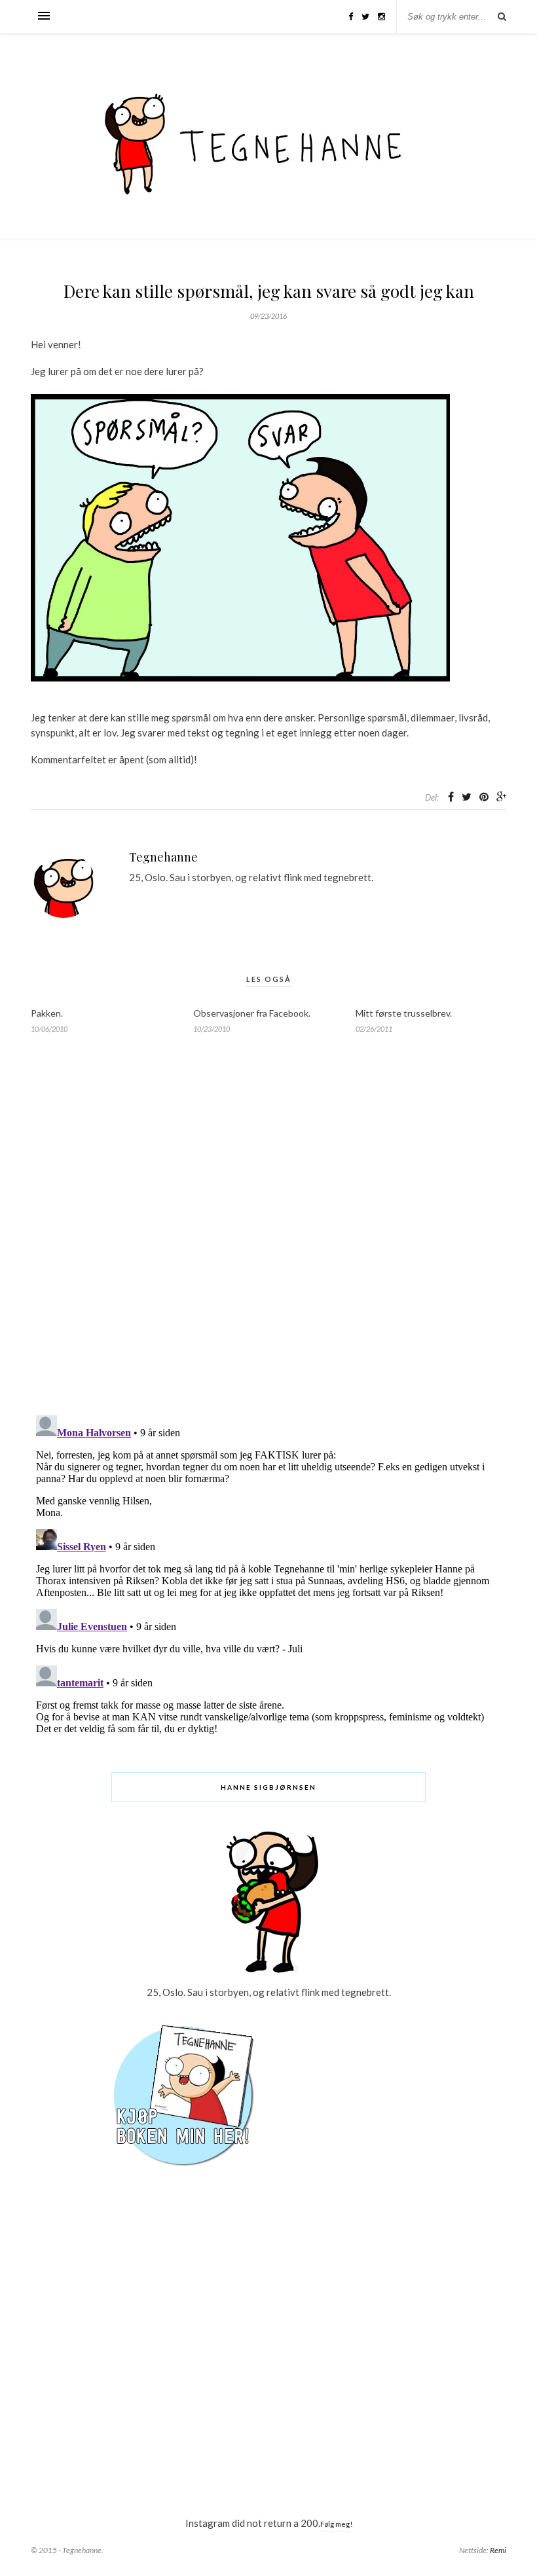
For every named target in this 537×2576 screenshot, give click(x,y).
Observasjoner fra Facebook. (252, 1013)
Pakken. (47, 1013)
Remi (498, 2550)
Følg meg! (336, 2524)
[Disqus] (268, 1237)
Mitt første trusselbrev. (404, 1013)
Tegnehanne (163, 857)
